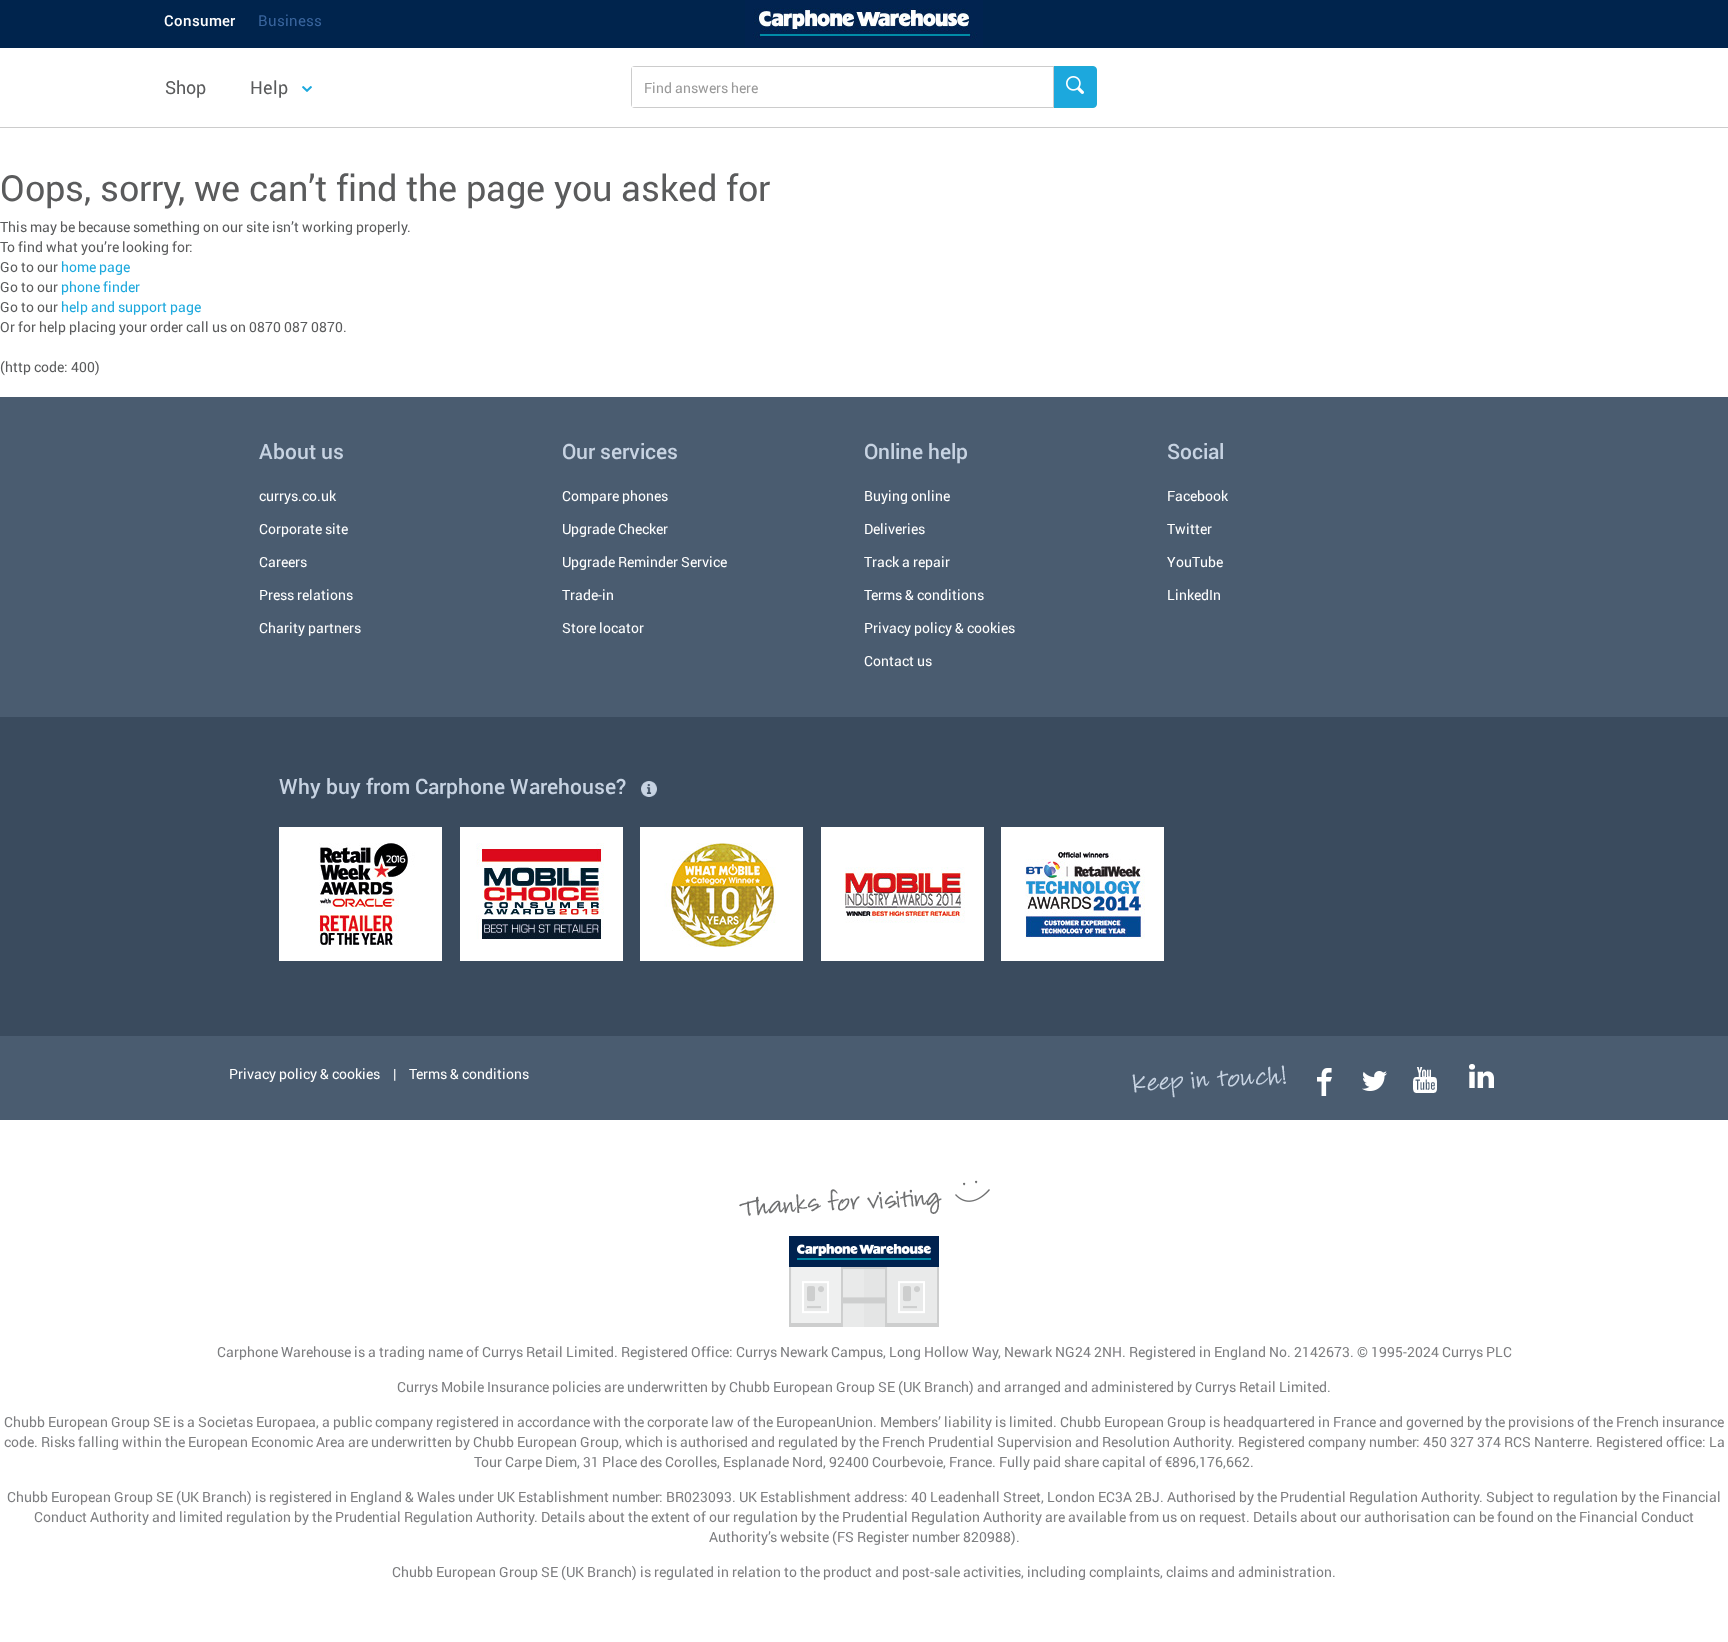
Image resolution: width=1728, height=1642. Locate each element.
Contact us (898, 660)
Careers (283, 561)
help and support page (131, 306)
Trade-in (588, 594)
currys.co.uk (297, 495)
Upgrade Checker (615, 528)
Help (271, 87)
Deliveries (894, 528)
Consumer (199, 20)
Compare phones (615, 495)
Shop (185, 87)
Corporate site (303, 528)
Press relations (306, 594)
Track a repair (907, 561)
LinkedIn (1194, 594)
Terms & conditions (924, 594)
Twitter (1189, 528)
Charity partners (310, 627)
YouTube (1195, 561)
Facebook (1197, 495)
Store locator (603, 627)
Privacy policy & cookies (939, 627)
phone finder (100, 286)
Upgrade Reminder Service (644, 561)
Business (290, 20)
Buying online (907, 495)
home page (95, 266)
